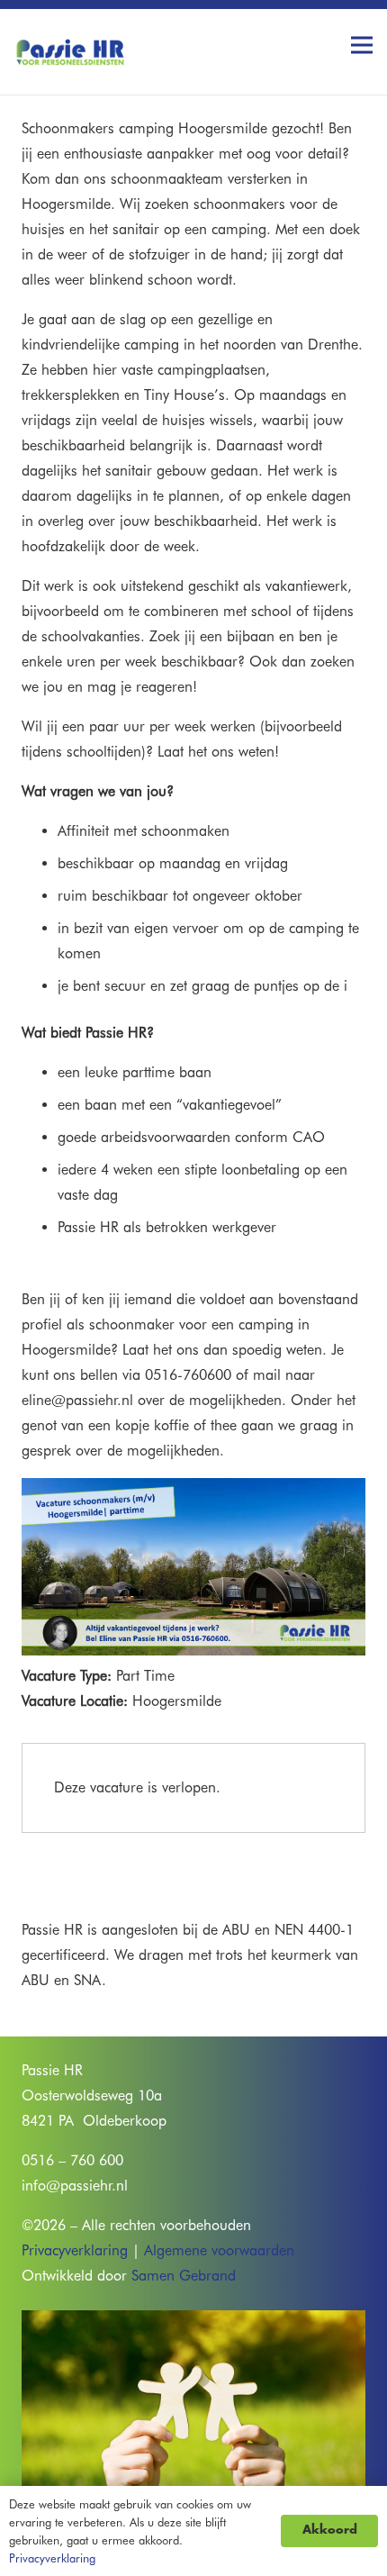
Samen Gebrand (184, 2276)
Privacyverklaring (75, 2250)
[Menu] (362, 45)
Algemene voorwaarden (219, 2250)
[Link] (70, 45)
